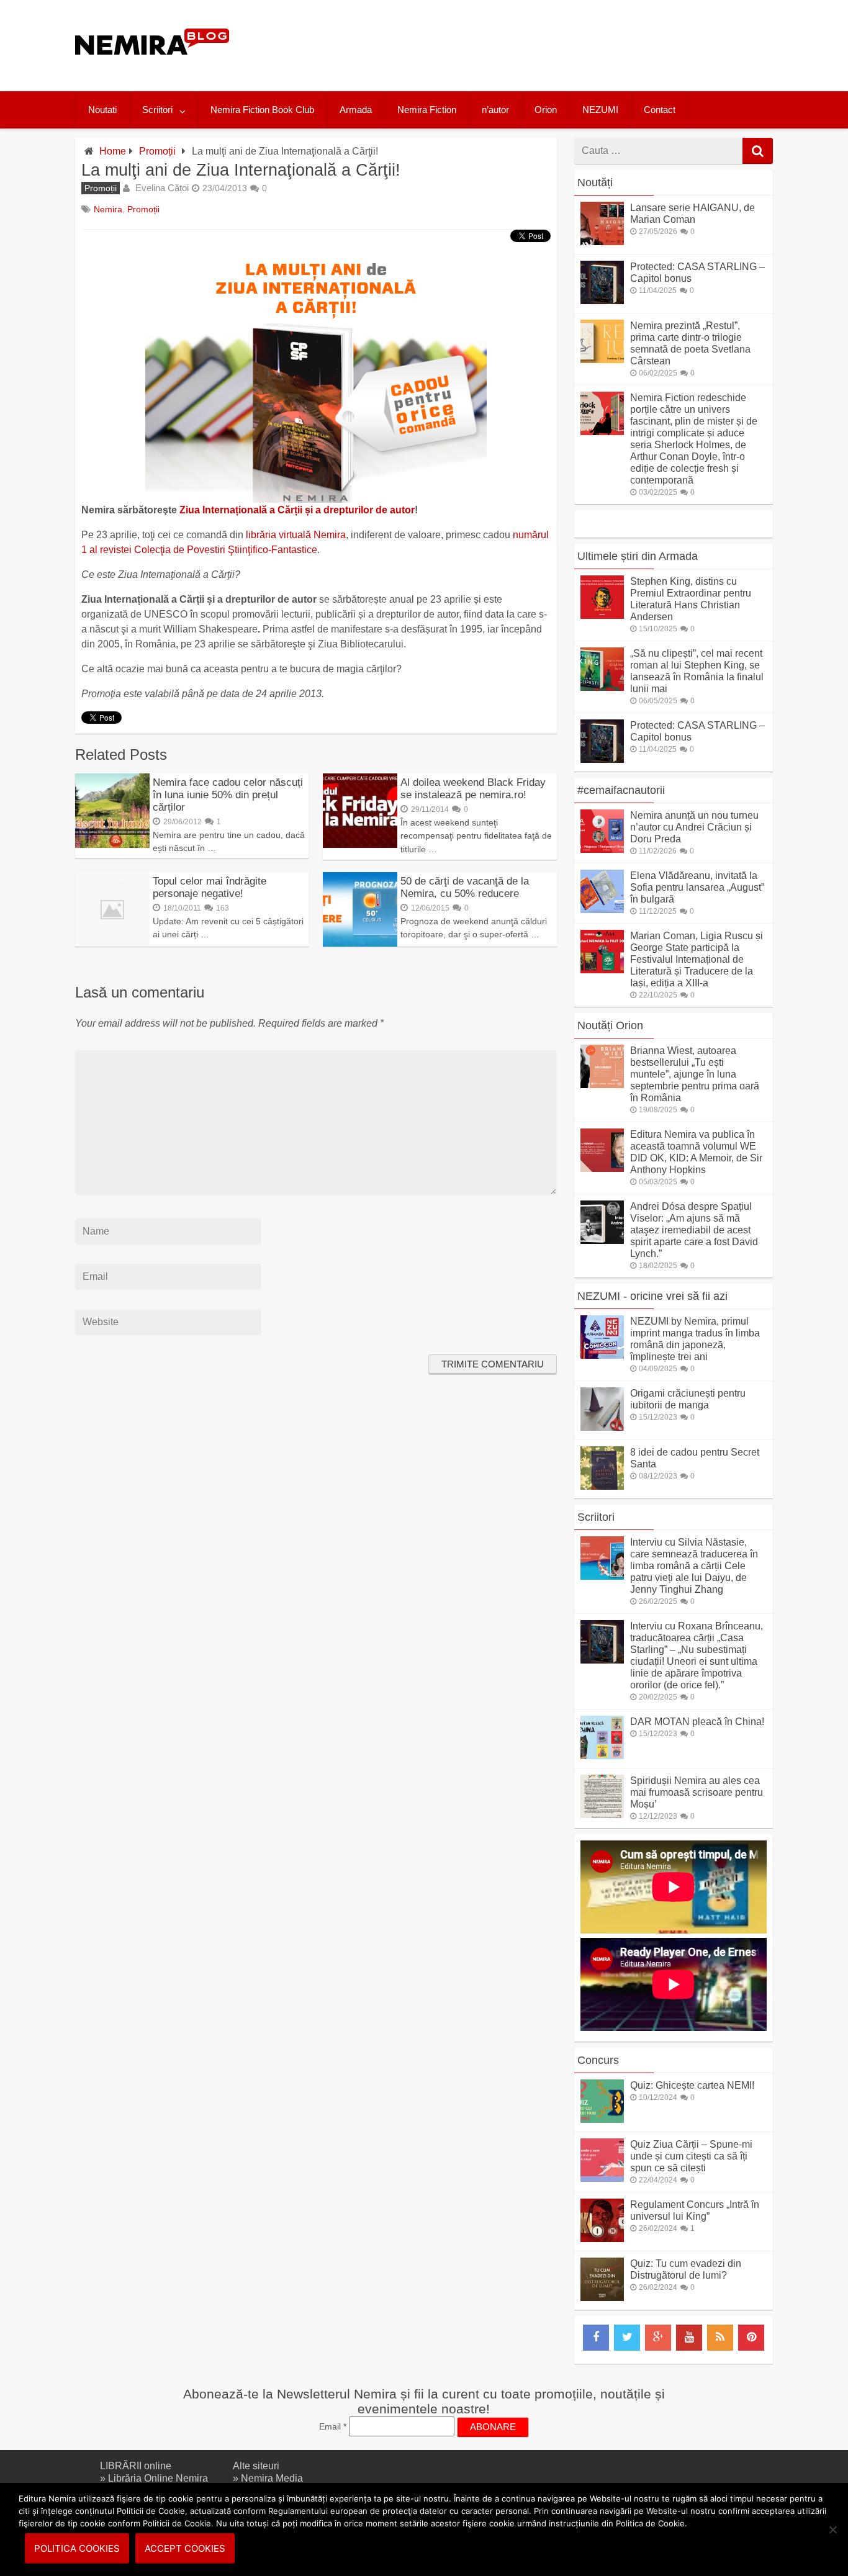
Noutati (102, 110)
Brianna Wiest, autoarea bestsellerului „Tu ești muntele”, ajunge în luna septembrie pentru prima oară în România (695, 1074)
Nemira (108, 209)
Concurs (598, 2060)
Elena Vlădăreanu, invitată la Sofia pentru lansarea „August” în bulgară (697, 887)
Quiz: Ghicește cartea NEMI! (692, 2085)
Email (333, 2426)
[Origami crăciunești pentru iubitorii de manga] (602, 1427)
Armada (356, 110)
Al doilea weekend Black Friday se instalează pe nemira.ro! (473, 789)
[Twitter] (627, 2338)
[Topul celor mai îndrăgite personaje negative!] (112, 943)
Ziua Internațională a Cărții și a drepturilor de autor (297, 510)
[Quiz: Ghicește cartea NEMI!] (602, 2119)
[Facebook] (596, 2338)
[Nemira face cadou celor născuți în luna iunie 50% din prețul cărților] (112, 844)
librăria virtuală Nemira (296, 535)
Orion (546, 110)
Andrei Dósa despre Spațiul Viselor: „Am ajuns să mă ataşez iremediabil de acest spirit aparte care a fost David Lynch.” (694, 1230)
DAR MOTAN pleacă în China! (697, 1722)
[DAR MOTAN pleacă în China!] (602, 1756)
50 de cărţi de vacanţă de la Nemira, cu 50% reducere (465, 887)
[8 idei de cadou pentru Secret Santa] (602, 1486)
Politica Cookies (77, 2548)
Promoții (157, 151)
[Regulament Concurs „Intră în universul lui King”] (602, 2239)
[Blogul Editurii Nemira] (152, 67)
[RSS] (720, 2338)
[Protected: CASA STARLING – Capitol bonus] (602, 301)
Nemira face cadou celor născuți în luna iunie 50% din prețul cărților (228, 795)
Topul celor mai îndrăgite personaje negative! (210, 887)
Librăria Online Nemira (158, 2478)
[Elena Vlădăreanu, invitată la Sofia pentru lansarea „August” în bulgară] (602, 910)
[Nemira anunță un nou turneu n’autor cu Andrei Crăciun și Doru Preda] (602, 849)
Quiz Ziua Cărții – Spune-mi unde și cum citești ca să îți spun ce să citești (691, 2156)
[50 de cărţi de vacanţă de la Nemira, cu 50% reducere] (360, 943)
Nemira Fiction (427, 110)
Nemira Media (272, 2478)
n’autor (495, 110)
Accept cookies (185, 2548)
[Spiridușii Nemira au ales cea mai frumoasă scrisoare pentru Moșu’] (602, 1815)
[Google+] (658, 2338)
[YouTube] (689, 2338)
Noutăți (595, 182)
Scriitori (157, 110)
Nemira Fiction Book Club (262, 110)
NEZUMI (600, 110)
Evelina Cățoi (162, 188)
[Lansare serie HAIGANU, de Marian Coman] (602, 242)
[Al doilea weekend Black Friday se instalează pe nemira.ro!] (360, 844)
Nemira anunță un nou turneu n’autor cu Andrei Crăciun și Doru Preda (694, 827)
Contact (660, 110)
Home (113, 151)
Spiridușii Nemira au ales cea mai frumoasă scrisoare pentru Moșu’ (697, 1792)
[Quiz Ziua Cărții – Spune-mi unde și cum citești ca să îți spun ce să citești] (602, 2178)
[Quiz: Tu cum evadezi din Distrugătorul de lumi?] (602, 2298)
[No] (832, 2529)
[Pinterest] (751, 2338)
